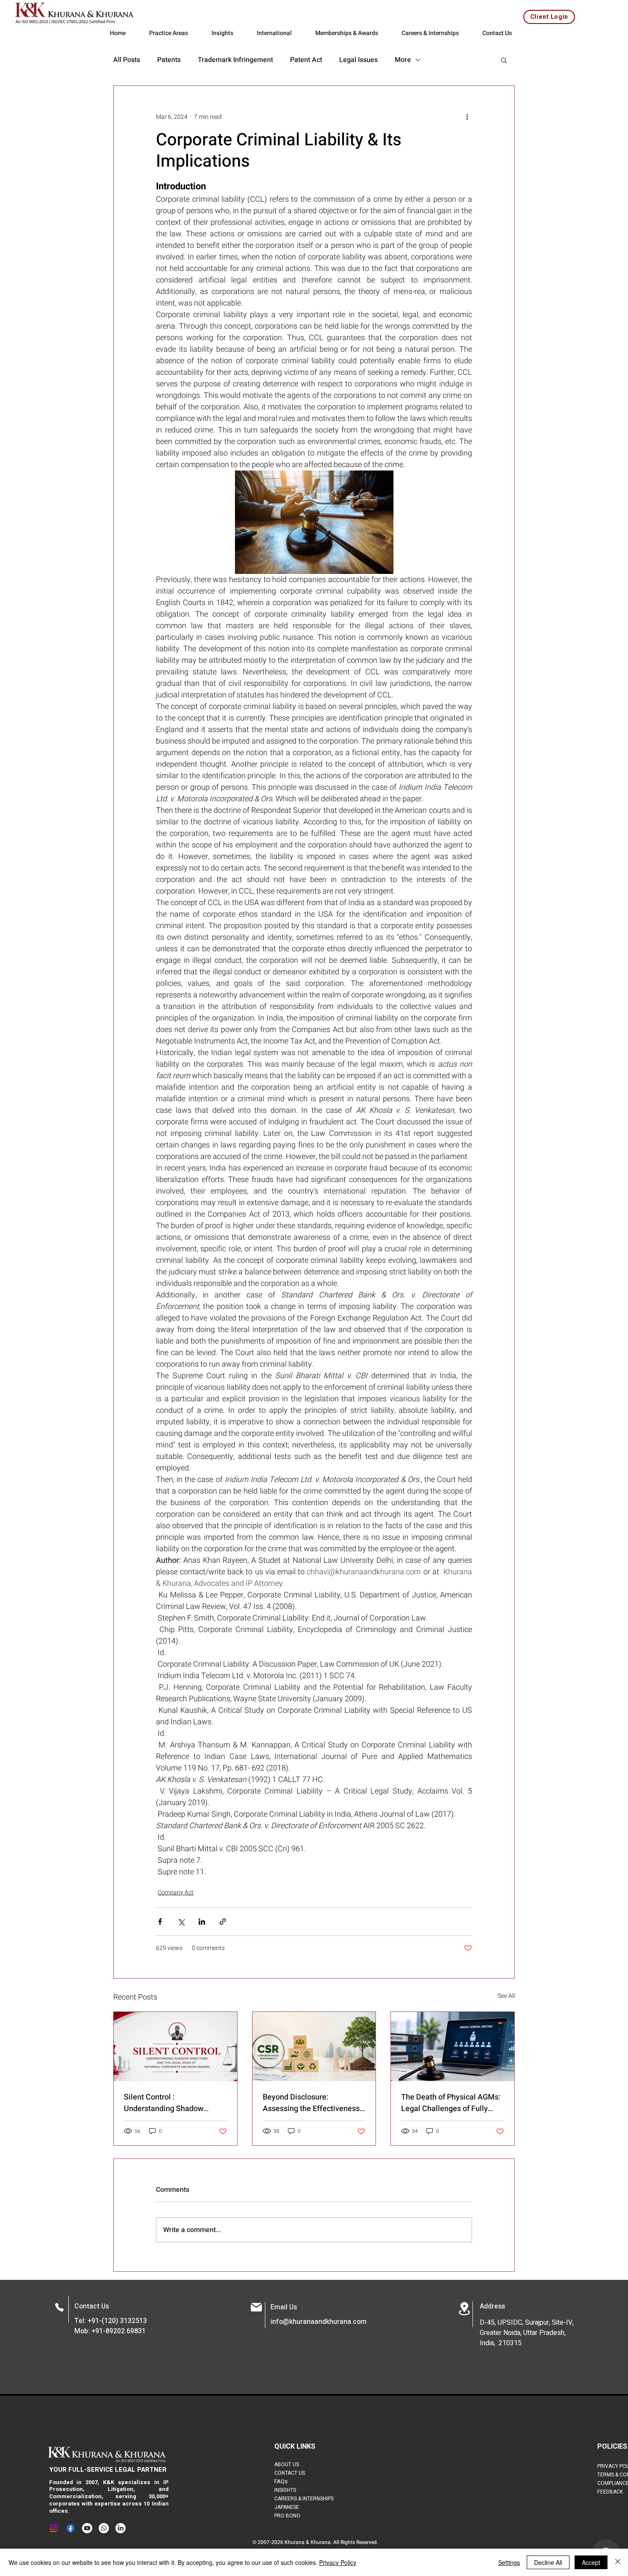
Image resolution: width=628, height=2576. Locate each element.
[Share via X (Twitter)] (181, 1922)
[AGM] (453, 2047)
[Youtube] (87, 2528)
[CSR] (314, 2047)
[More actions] (467, 117)
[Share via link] (223, 1922)
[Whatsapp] (104, 2528)
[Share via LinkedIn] (202, 1922)
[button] (504, 60)
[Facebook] (70, 2528)
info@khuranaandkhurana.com (318, 2322)
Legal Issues (358, 60)
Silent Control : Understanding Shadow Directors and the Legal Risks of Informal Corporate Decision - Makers (174, 2103)
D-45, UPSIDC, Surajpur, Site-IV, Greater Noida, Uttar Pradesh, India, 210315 (527, 2333)
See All (506, 1996)
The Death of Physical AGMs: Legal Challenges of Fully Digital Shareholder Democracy (451, 2103)
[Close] (618, 2562)
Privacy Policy (338, 2562)
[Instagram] (54, 2528)
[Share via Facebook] (160, 1922)
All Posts (127, 60)
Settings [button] (509, 2562)
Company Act (176, 1892)
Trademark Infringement (235, 60)
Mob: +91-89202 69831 (110, 2331)
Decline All (548, 2562)
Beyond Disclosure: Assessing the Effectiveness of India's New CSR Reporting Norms (312, 2103)
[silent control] (175, 2047)
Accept (591, 2562)
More (403, 60)
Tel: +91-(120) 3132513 (111, 2321)
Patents (169, 60)
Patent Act (306, 60)
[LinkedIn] (120, 2528)
